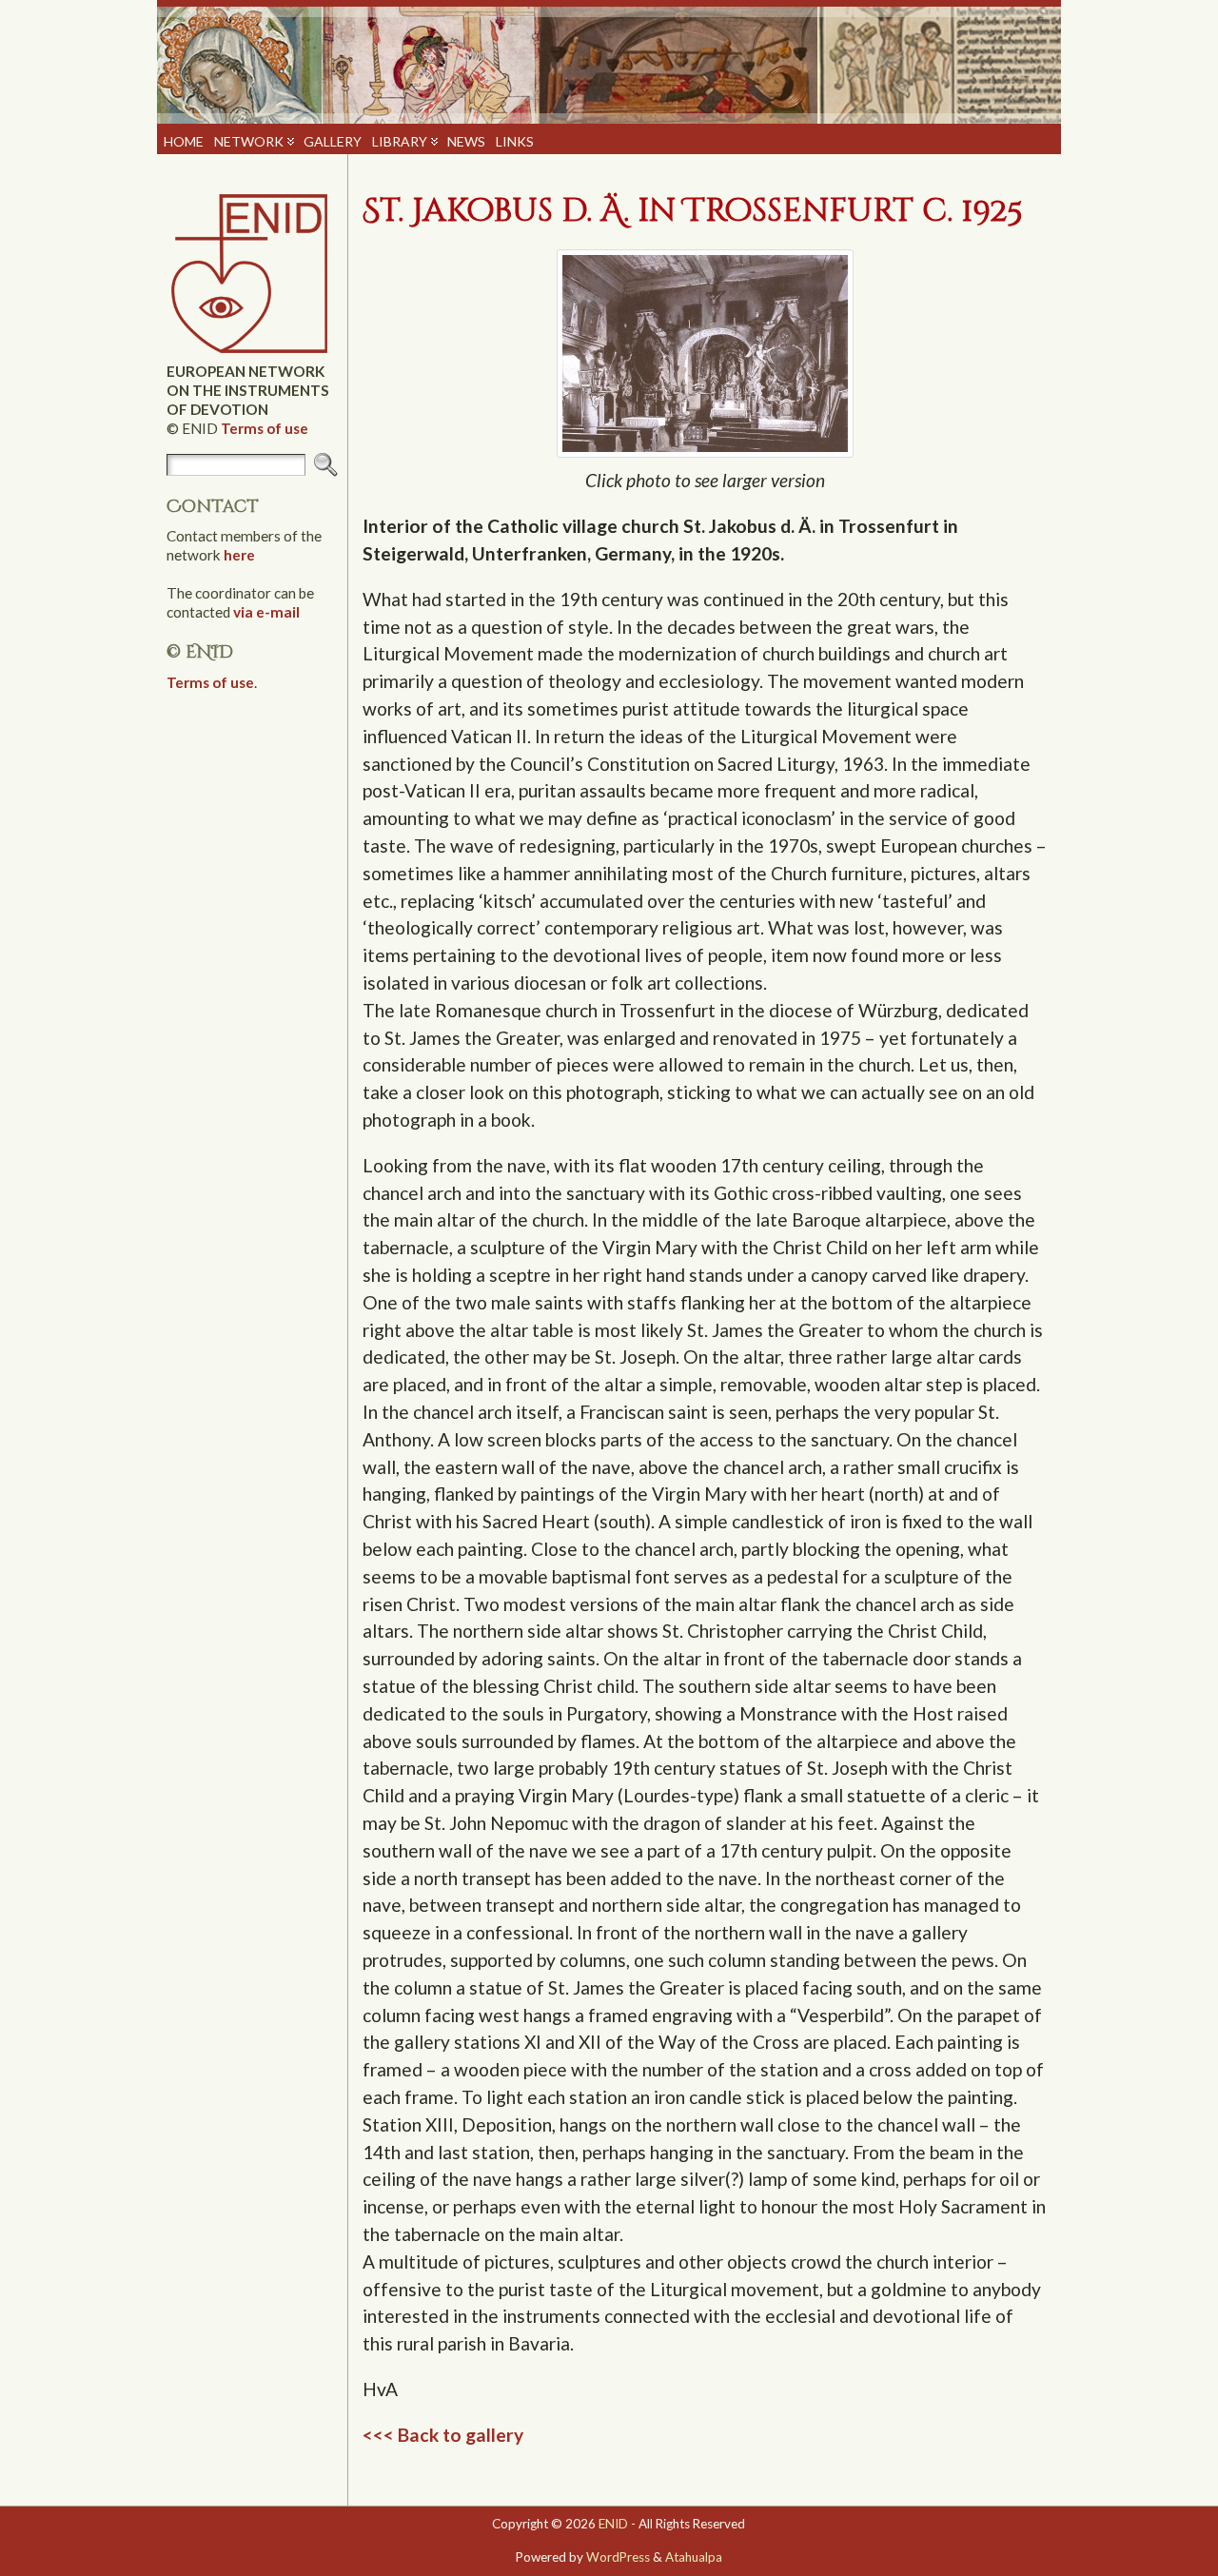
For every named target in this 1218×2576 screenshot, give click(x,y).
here (239, 555)
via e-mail (266, 612)
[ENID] (609, 64)
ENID (613, 2524)
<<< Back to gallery (443, 2435)
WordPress (618, 2557)
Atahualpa (694, 2557)
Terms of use (265, 428)
